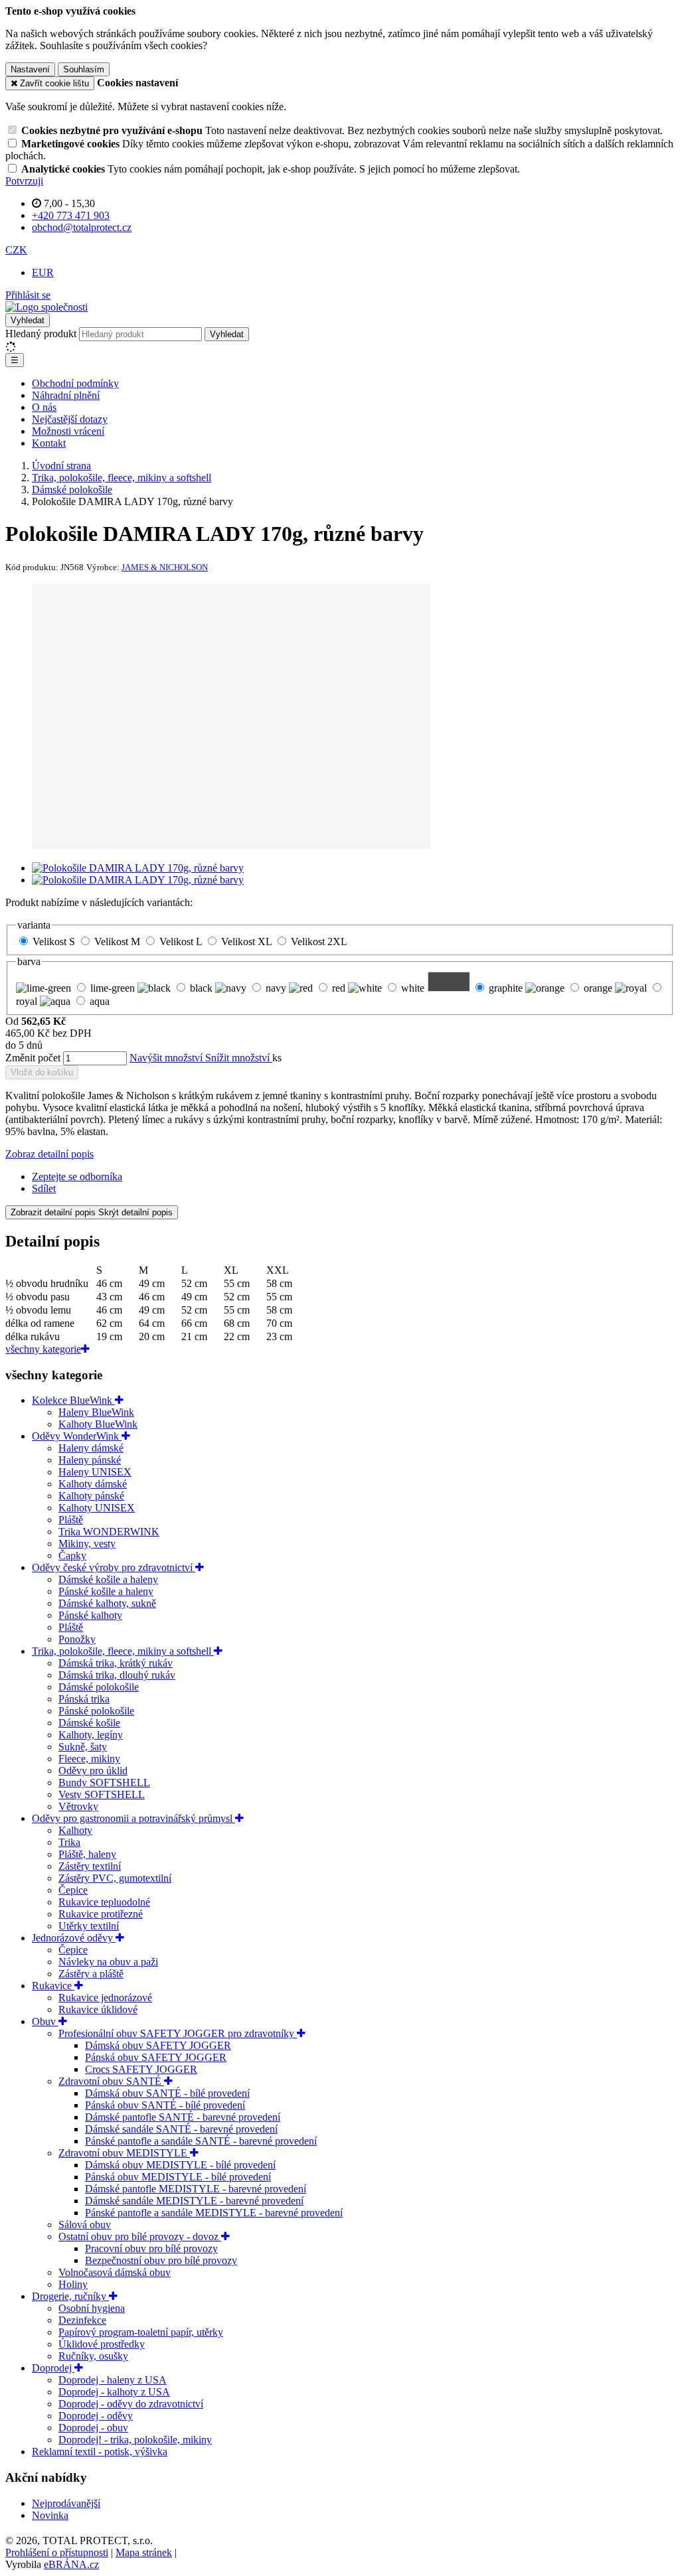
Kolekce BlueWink (73, 1400)
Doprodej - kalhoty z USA (114, 2392)
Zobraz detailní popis (49, 1154)
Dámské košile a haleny (108, 1579)
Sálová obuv (85, 2225)
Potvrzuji (24, 181)
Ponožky (77, 1639)
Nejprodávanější (66, 2503)
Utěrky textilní (89, 1926)
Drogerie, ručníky (70, 2296)
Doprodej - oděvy (96, 2416)
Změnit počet (33, 1058)
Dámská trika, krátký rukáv (116, 1663)
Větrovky (78, 1806)
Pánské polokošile (96, 1711)
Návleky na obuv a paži (108, 1962)
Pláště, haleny (87, 1854)
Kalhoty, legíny (91, 1735)
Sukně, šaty (83, 1747)
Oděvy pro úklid (93, 1771)
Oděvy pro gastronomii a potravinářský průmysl (133, 1818)
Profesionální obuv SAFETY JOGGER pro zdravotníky (178, 2033)
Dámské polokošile (99, 1687)
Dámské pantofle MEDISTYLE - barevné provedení (196, 2189)
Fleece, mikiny (89, 1759)
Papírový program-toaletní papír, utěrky (141, 2332)
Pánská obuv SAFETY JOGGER (156, 2057)
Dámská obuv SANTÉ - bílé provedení (167, 2093)
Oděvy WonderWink (77, 1436)
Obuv (45, 2021)
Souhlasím (84, 69)
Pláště (71, 1520)
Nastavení (30, 69)
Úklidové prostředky (102, 2344)
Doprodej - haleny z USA (113, 2380)
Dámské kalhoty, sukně (107, 1603)
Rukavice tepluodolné (104, 1902)
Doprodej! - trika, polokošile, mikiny (135, 2440)
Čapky (72, 1555)
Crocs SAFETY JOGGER (141, 2069)
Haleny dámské (91, 1448)
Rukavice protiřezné (101, 1914)
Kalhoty (75, 1830)
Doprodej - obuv (93, 2428)
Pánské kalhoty (90, 1615)
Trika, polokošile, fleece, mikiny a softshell (123, 1651)
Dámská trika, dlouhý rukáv (117, 1675)
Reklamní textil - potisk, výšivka (100, 2452)
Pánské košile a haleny (106, 1591)
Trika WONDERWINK (109, 1532)
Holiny (73, 2284)
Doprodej (53, 2368)
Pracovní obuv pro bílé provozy (151, 2248)
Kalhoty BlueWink (98, 1424)
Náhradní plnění (66, 395)
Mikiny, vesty (87, 1544)
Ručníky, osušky (93, 2356)
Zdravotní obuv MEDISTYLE (124, 2153)
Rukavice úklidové (98, 2009)
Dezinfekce (82, 2320)
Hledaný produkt (41, 334)
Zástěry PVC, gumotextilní (115, 1878)
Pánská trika (84, 1699)
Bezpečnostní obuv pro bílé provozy (161, 2260)
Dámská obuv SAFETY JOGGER (158, 2045)
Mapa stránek (144, 2552)
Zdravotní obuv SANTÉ (111, 2081)
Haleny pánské (90, 1460)
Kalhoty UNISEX (97, 1508)
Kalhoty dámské (93, 1484)
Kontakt (49, 443)
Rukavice (53, 1986)
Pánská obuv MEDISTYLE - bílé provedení (178, 2177)
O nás (44, 407)
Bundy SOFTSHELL (104, 1782)
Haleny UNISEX (95, 1472)
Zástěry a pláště (91, 1974)
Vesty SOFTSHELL (102, 1794)
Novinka (50, 2515)
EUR (43, 272)
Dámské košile (89, 1723)
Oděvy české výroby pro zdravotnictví (114, 1567)
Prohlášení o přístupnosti (57, 2552)
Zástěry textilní (90, 1866)
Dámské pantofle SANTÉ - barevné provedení (183, 2117)
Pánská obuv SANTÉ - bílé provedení (165, 2105)
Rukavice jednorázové (105, 1998)
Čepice (73, 1890)
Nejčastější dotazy (70, 419)
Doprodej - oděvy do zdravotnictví (131, 2404)
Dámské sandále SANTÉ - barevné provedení (181, 2129)
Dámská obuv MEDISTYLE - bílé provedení (180, 2165)
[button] (16, 250)
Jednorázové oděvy (74, 1938)
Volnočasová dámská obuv (115, 2272)
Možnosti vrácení (68, 431)
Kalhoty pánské (91, 1496)
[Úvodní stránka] (46, 307)
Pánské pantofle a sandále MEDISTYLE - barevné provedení (214, 2213)
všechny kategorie (43, 1349)
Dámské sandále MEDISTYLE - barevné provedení (194, 2201)
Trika (69, 1842)
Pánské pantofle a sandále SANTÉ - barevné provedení (201, 2141)
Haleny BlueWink (96, 1412)
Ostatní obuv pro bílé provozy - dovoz (140, 2236)
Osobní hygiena (92, 2308)
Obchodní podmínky (75, 383)
